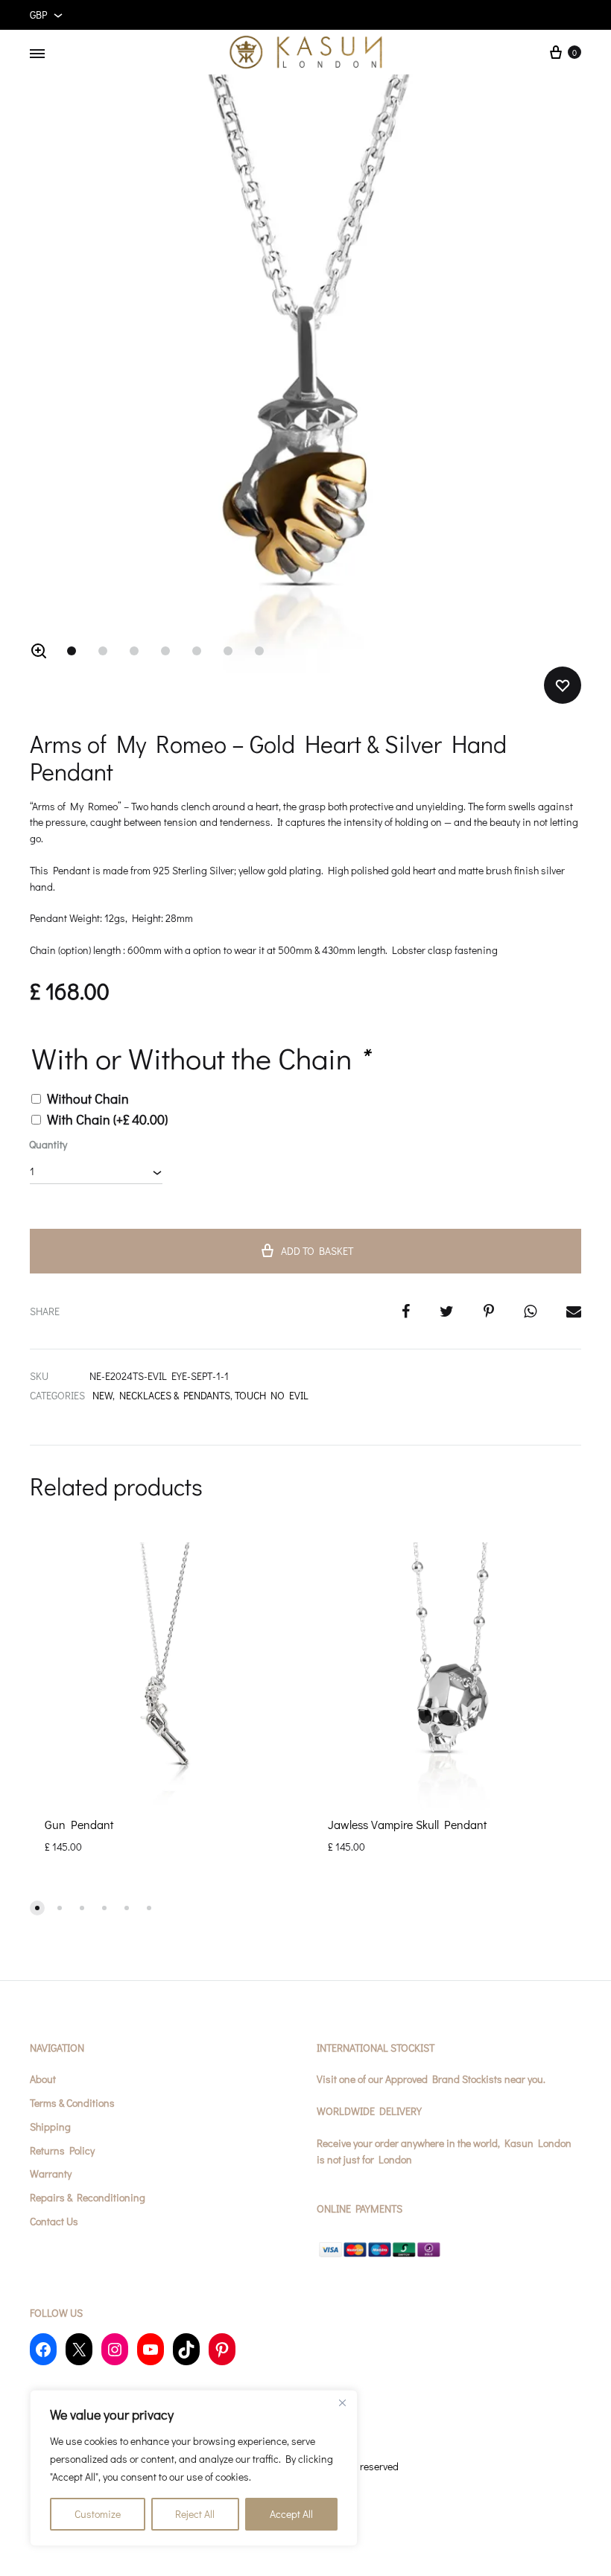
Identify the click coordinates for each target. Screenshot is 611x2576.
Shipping (50, 2127)
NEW (102, 1395)
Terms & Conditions (72, 2103)
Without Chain (88, 1098)
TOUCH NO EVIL (272, 1395)
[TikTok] (186, 2349)
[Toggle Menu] (37, 54)
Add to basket (317, 1251)
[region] (194, 2468)
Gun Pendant (79, 1824)
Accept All (291, 2514)
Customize (98, 2514)
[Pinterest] (222, 2349)
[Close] (342, 2402)
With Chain (107, 1119)
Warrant (48, 2173)
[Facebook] (43, 2349)
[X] (79, 2349)
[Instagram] (115, 2349)
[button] (39, 651)
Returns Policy (62, 2150)
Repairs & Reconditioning (88, 2197)
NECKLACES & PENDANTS (175, 1395)
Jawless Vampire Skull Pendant (407, 1824)
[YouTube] (151, 2349)
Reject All (195, 2514)
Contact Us (54, 2221)
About (43, 2079)
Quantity (48, 1144)
